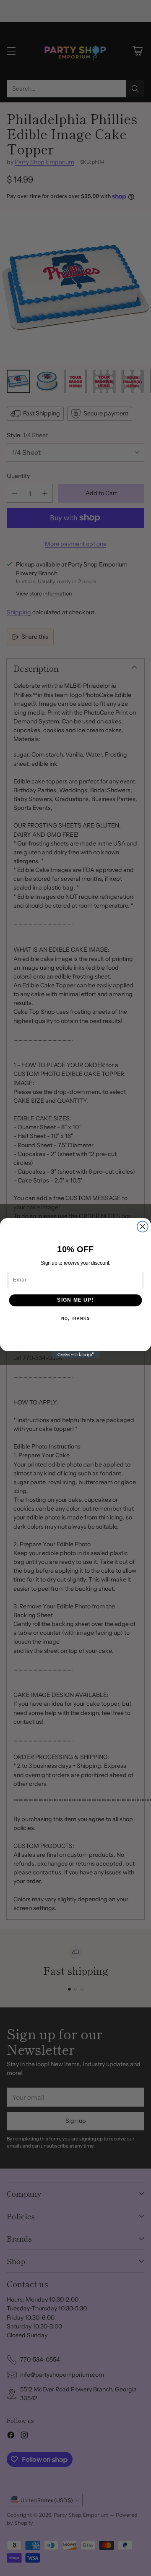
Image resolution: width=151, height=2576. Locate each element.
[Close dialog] (143, 1227)
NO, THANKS (75, 1318)
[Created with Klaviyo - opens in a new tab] (75, 1354)
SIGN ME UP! (75, 1300)
